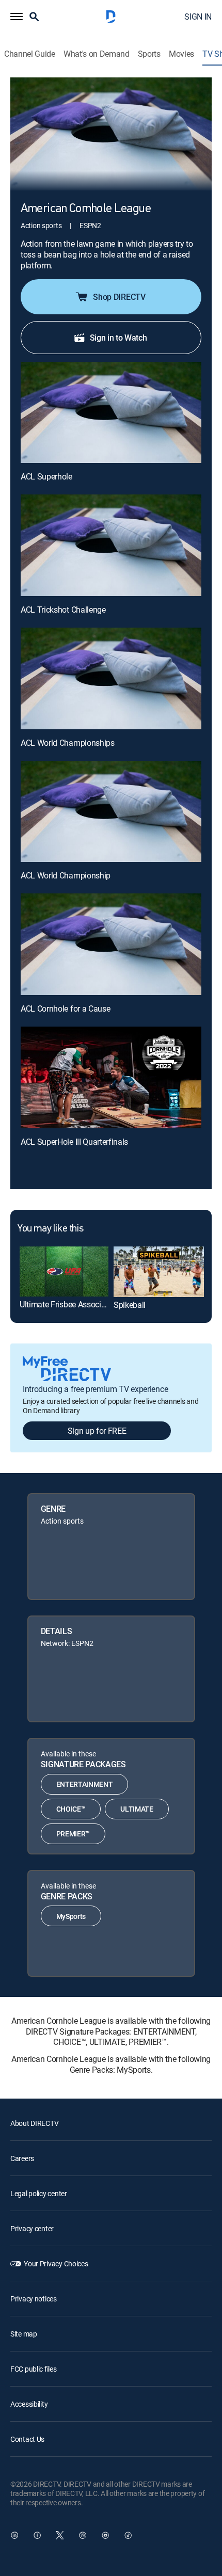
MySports (71, 1916)
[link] (64, 1271)
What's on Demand (97, 54)
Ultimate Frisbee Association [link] (69, 1304)
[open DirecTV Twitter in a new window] (60, 2535)
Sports (149, 54)
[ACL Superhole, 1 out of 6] (111, 413)
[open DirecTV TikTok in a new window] (128, 2535)
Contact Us (27, 2439)
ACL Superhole (46, 476)
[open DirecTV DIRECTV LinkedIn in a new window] (14, 2535)
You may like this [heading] (50, 1229)
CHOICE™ (71, 1809)
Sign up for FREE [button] (97, 1431)
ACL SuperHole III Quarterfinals (74, 1142)
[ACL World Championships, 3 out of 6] (111, 678)
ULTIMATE (137, 1809)
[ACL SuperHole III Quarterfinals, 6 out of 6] (111, 1077)
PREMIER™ (73, 1834)
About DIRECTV (34, 2123)
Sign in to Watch (118, 338)
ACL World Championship (66, 875)
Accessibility (29, 2404)
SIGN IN (198, 17)
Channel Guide (30, 54)
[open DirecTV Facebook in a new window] (37, 2535)
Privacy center (32, 2228)
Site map (24, 2334)
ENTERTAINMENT (85, 1784)
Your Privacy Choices (56, 2263)
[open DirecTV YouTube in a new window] (105, 2535)
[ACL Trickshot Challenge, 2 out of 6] (111, 545)
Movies (181, 54)
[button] (17, 17)
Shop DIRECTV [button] (119, 297)
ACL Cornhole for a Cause (65, 1009)
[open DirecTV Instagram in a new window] (83, 2535)
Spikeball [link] (130, 1305)
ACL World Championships (68, 743)
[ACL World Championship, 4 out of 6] (111, 812)
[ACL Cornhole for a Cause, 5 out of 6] (111, 944)
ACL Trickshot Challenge (63, 610)
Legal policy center (39, 2193)
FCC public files (34, 2369)
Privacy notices (34, 2299)
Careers (22, 2158)
